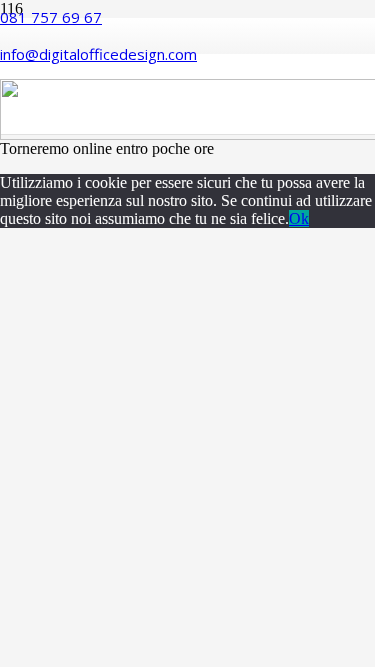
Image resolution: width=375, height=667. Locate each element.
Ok (299, 218)
